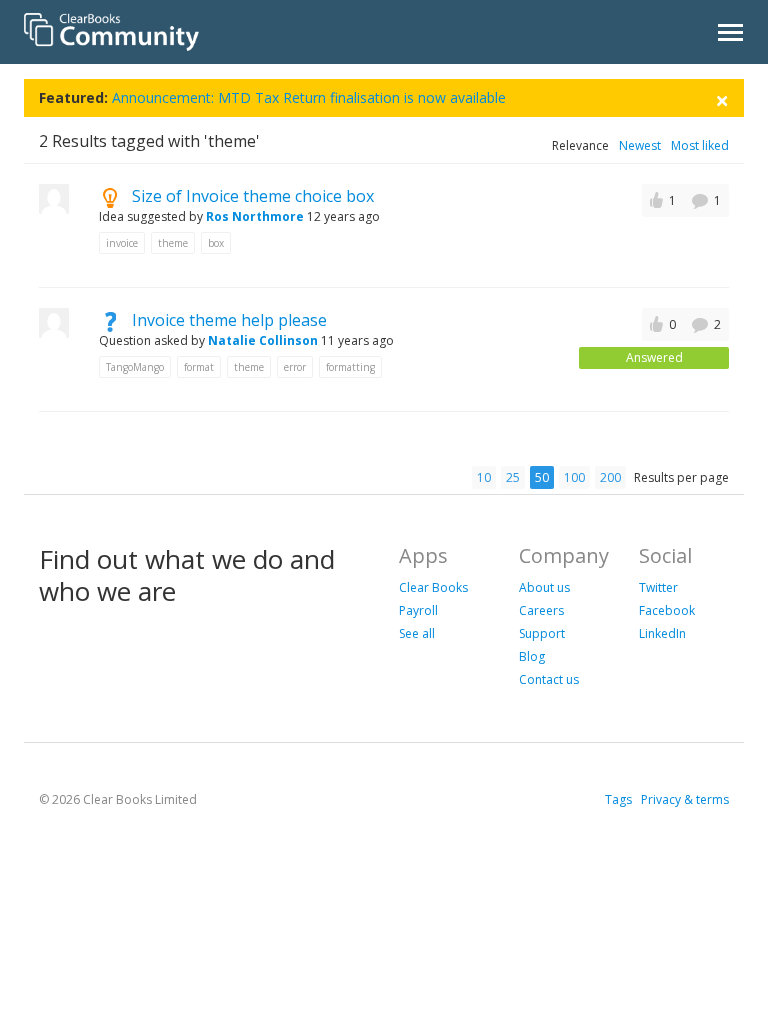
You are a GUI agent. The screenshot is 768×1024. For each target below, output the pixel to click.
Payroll (418, 610)
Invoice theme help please (229, 320)
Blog (532, 656)
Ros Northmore (255, 216)
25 (513, 477)
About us (544, 587)
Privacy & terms (685, 799)
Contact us (549, 679)
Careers (541, 610)
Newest (640, 145)
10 (484, 477)
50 (542, 477)
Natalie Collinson (263, 340)
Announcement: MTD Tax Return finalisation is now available (309, 97)
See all (417, 633)
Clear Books (433, 587)
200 (610, 477)
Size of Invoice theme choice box (253, 196)
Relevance (580, 145)
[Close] (722, 98)
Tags (618, 799)
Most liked (700, 145)
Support (542, 633)
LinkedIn (662, 633)
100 (574, 477)
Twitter (658, 587)
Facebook (667, 610)
